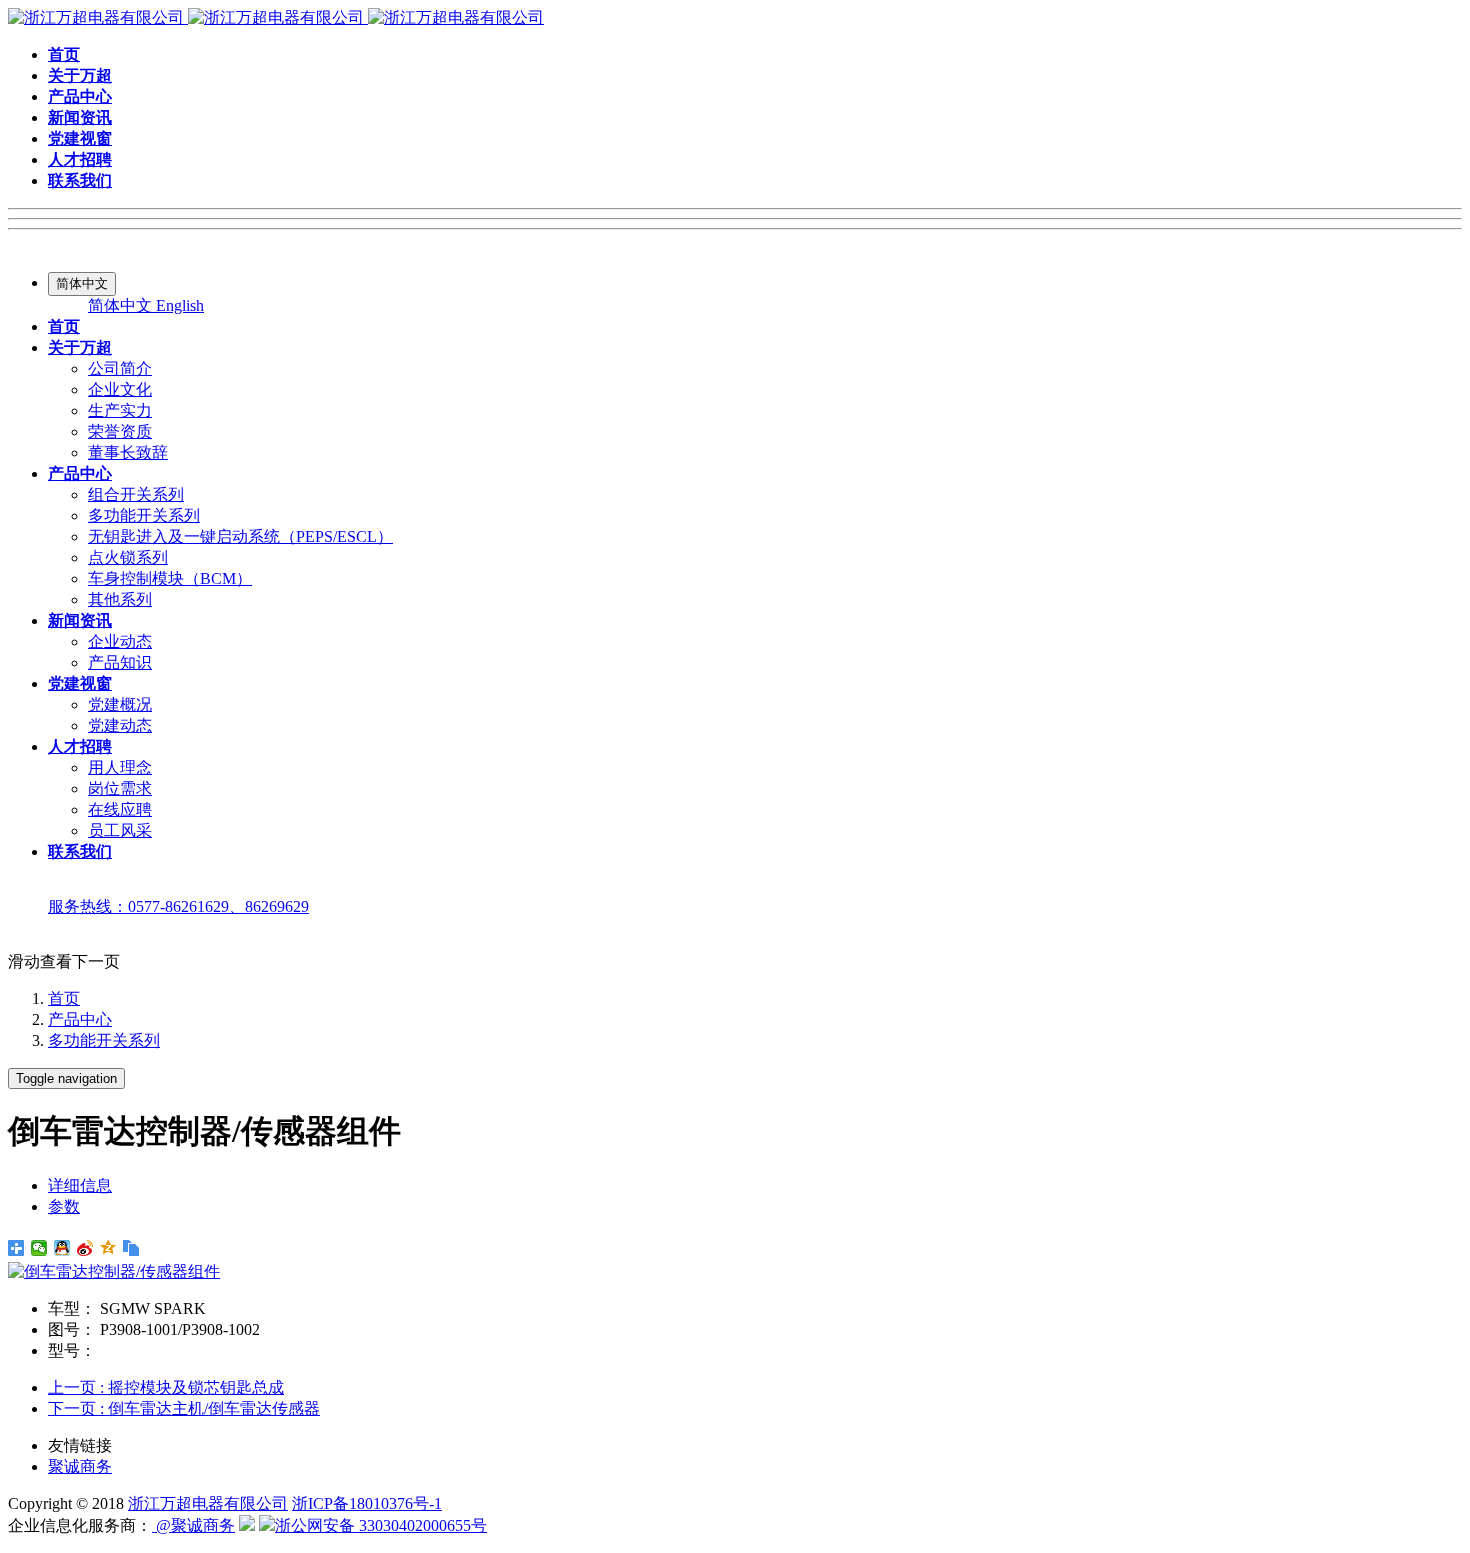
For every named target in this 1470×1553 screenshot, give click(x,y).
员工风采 (120, 830)
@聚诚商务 (193, 1525)
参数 (64, 1206)
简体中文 (122, 305)
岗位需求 (120, 788)
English (180, 305)
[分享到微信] (39, 1248)
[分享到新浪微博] (85, 1248)
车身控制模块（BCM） (170, 578)
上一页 (166, 1387)
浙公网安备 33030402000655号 (381, 1525)
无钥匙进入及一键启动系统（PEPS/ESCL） (240, 536)
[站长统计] (247, 1525)
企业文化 (120, 389)
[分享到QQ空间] (108, 1248)
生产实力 (120, 410)
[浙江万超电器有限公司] (276, 17)
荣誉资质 (120, 431)
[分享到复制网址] (131, 1248)
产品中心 (80, 1019)
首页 (64, 998)
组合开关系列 (136, 494)
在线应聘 (120, 809)
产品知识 (120, 662)
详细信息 (80, 1185)
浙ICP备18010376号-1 (367, 1503)
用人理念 (120, 767)
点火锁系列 (128, 557)
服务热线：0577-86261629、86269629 (178, 906)
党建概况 (120, 704)
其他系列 (120, 599)
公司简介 (120, 368)
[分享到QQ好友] (62, 1248)
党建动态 (120, 725)
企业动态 (120, 641)
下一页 (184, 1408)
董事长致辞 (128, 452)
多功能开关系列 (144, 515)
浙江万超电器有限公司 (208, 1503)
